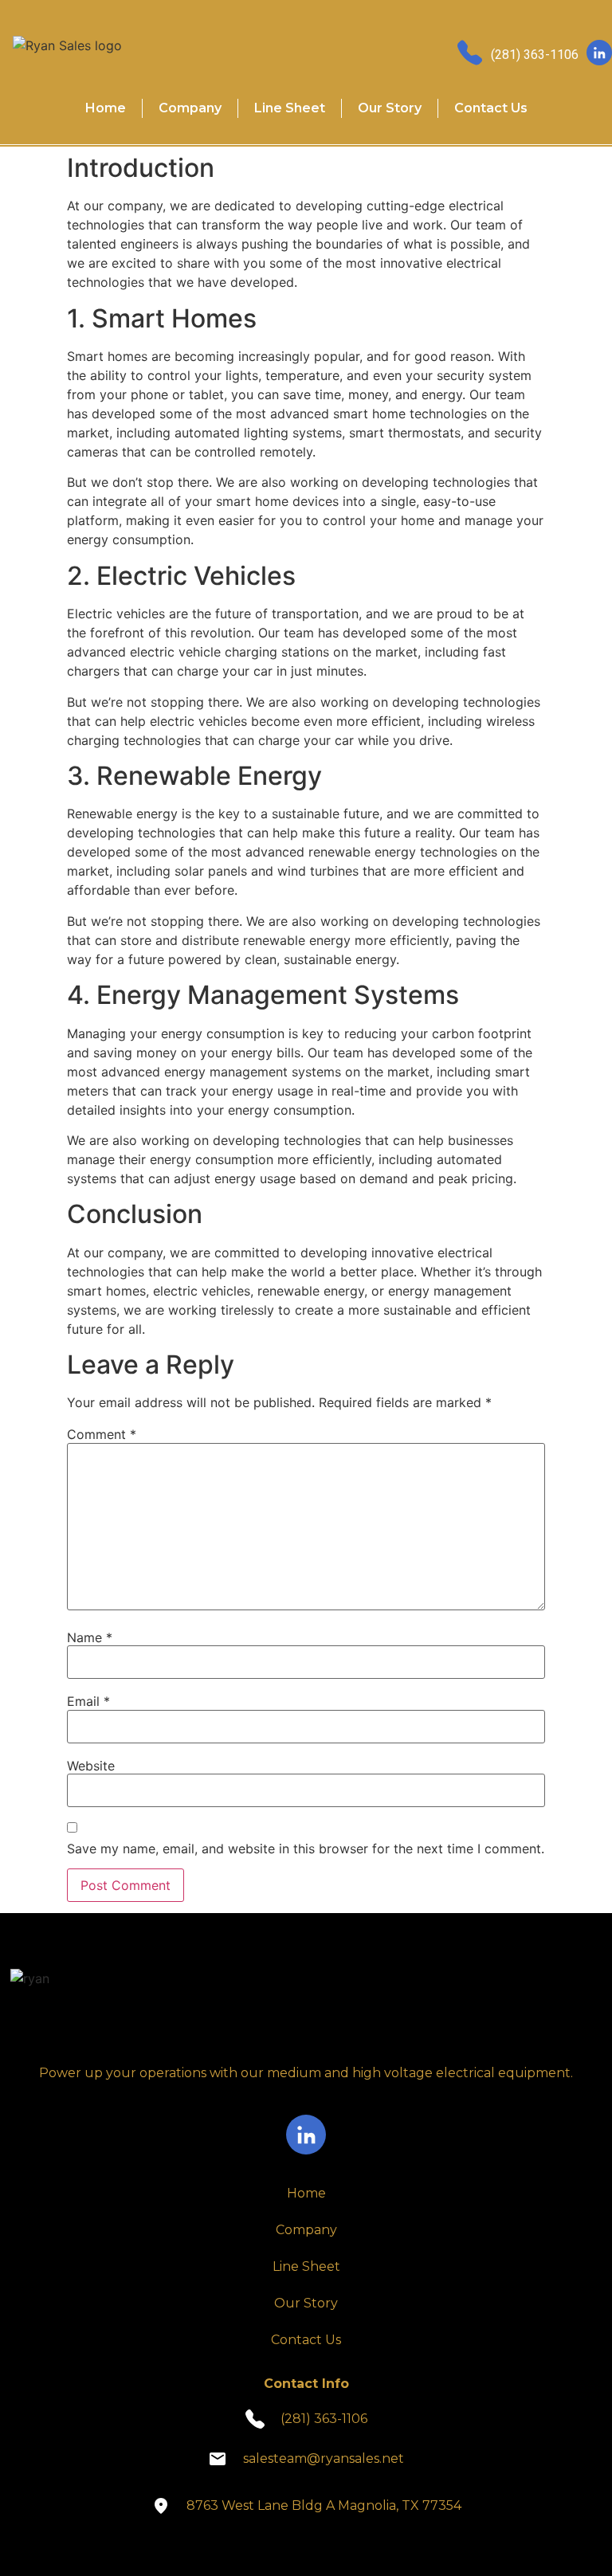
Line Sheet (290, 108)
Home (106, 108)
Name (90, 1637)
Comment (102, 1434)
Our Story (390, 108)
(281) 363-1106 (535, 55)
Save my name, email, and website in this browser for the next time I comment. (306, 1849)
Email (88, 1701)
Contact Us (491, 108)
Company (190, 108)
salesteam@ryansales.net (324, 2458)
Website (91, 1766)
